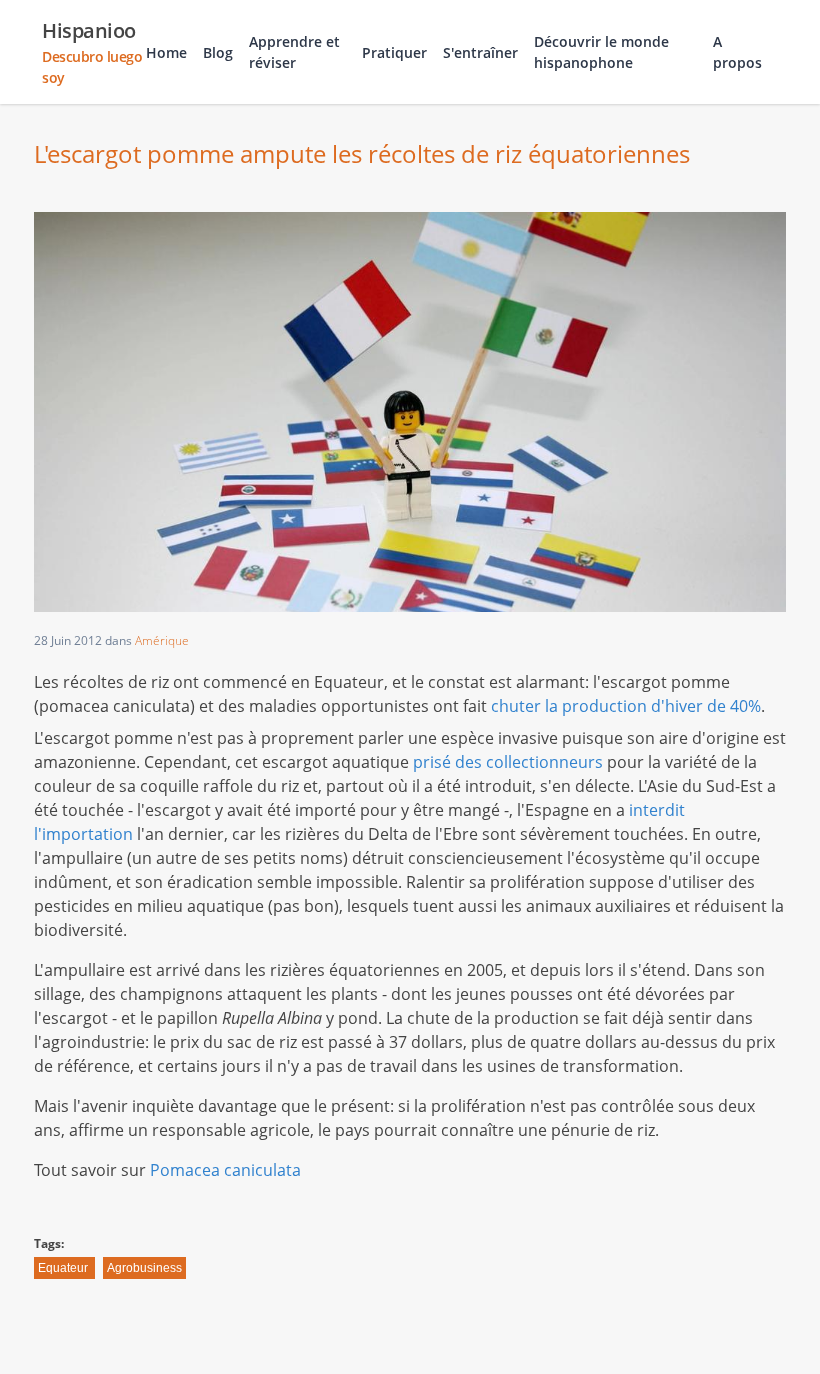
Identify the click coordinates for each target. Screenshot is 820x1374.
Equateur (63, 1268)
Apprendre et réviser (294, 52)
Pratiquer (394, 52)
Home (166, 52)
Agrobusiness (144, 1268)
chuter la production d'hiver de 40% (626, 706)
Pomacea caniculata (225, 1170)
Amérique (162, 640)
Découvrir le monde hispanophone (601, 52)
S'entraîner (480, 52)
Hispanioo (92, 52)
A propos (737, 52)
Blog (218, 52)
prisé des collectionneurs (508, 762)
